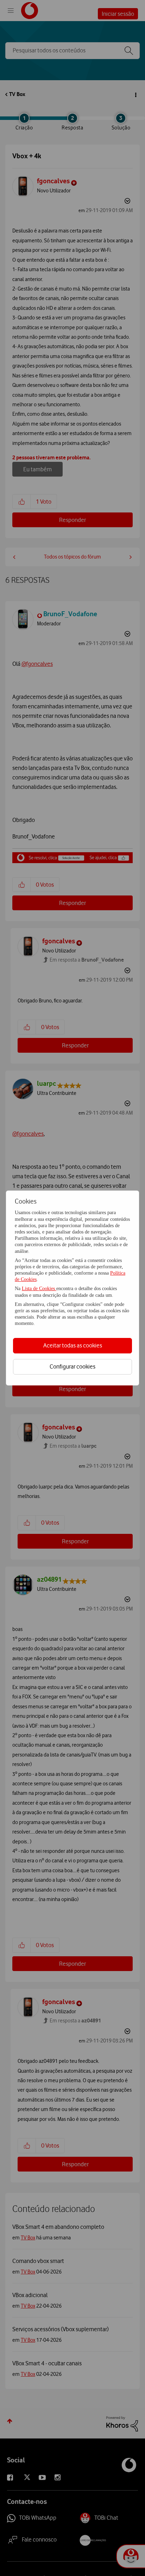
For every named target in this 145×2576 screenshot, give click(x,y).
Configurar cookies (72, 1366)
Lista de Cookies (39, 1289)
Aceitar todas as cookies (73, 1345)
